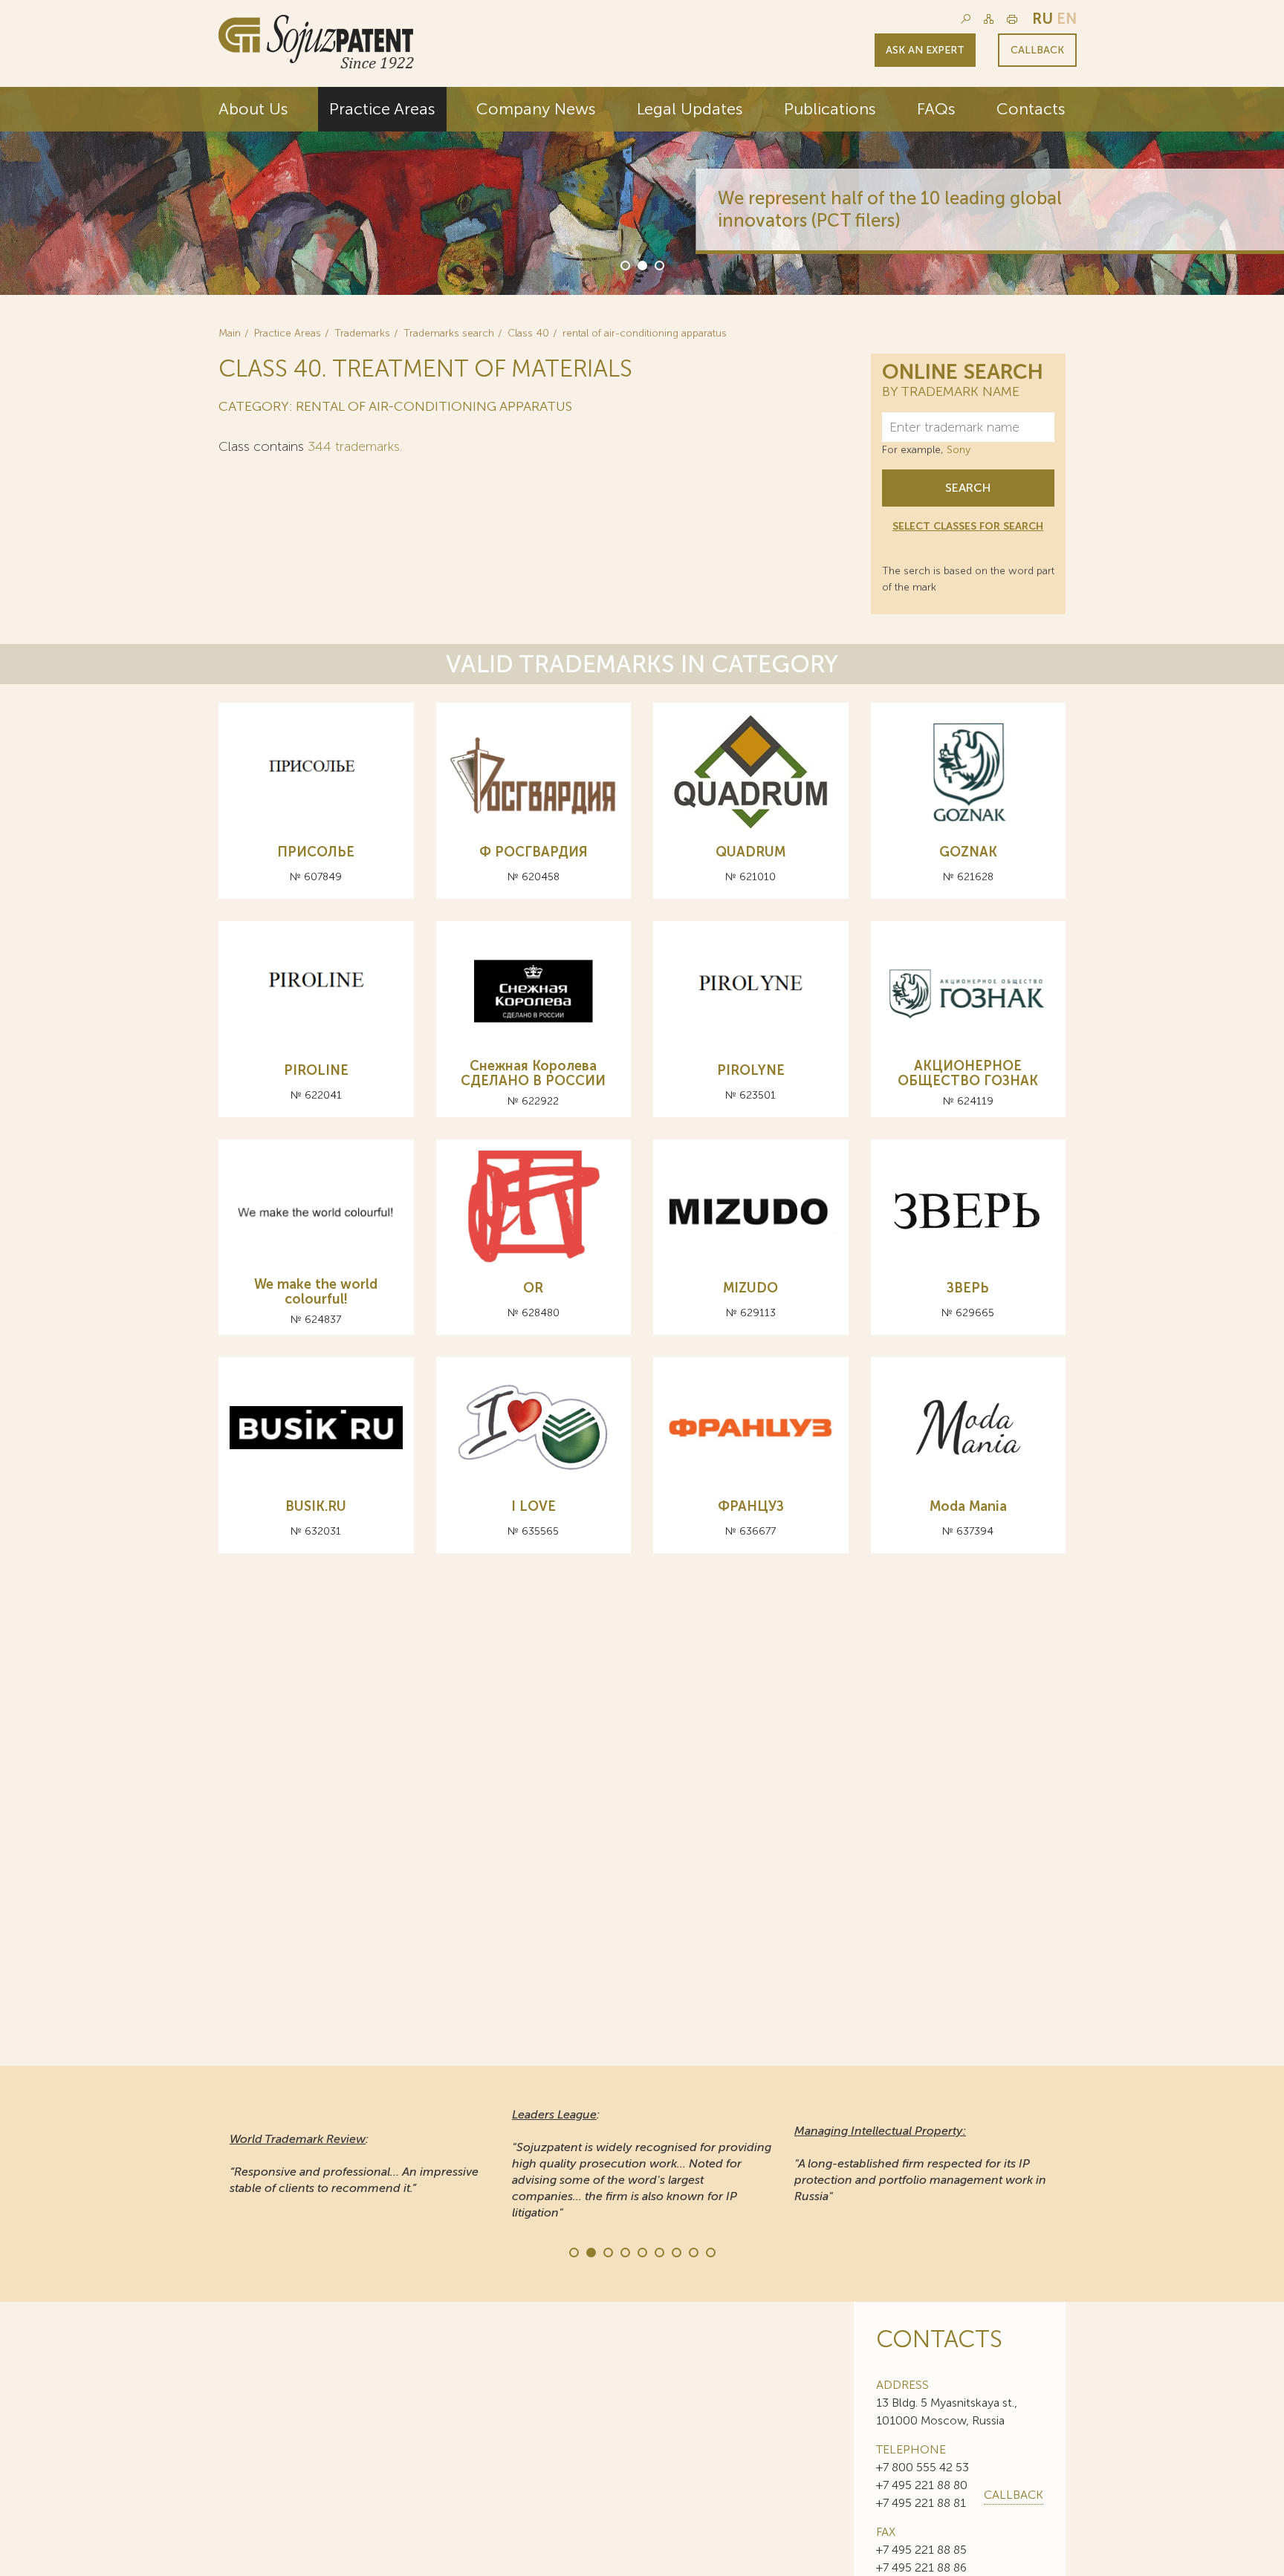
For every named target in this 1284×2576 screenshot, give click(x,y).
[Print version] (1012, 19)
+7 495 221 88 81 (921, 2503)
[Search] (966, 19)
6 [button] (658, 2251)
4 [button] (624, 2251)
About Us (253, 109)
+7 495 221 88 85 (921, 2550)
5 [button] (641, 2251)
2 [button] (641, 264)
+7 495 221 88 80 (922, 2485)
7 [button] (675, 2251)
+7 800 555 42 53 (923, 2467)
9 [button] (710, 2251)
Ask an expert (925, 50)
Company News (536, 109)
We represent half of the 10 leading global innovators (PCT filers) (836, 209)
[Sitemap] (989, 19)
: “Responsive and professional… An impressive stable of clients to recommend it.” (354, 2163)
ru (1043, 19)
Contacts (1031, 109)
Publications (830, 109)
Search (968, 488)
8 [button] (693, 2251)
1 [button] (624, 264)
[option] (642, 191)
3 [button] (658, 264)
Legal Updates (690, 109)
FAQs (936, 109)
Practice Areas (382, 109)
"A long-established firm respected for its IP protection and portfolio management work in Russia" (920, 2163)
